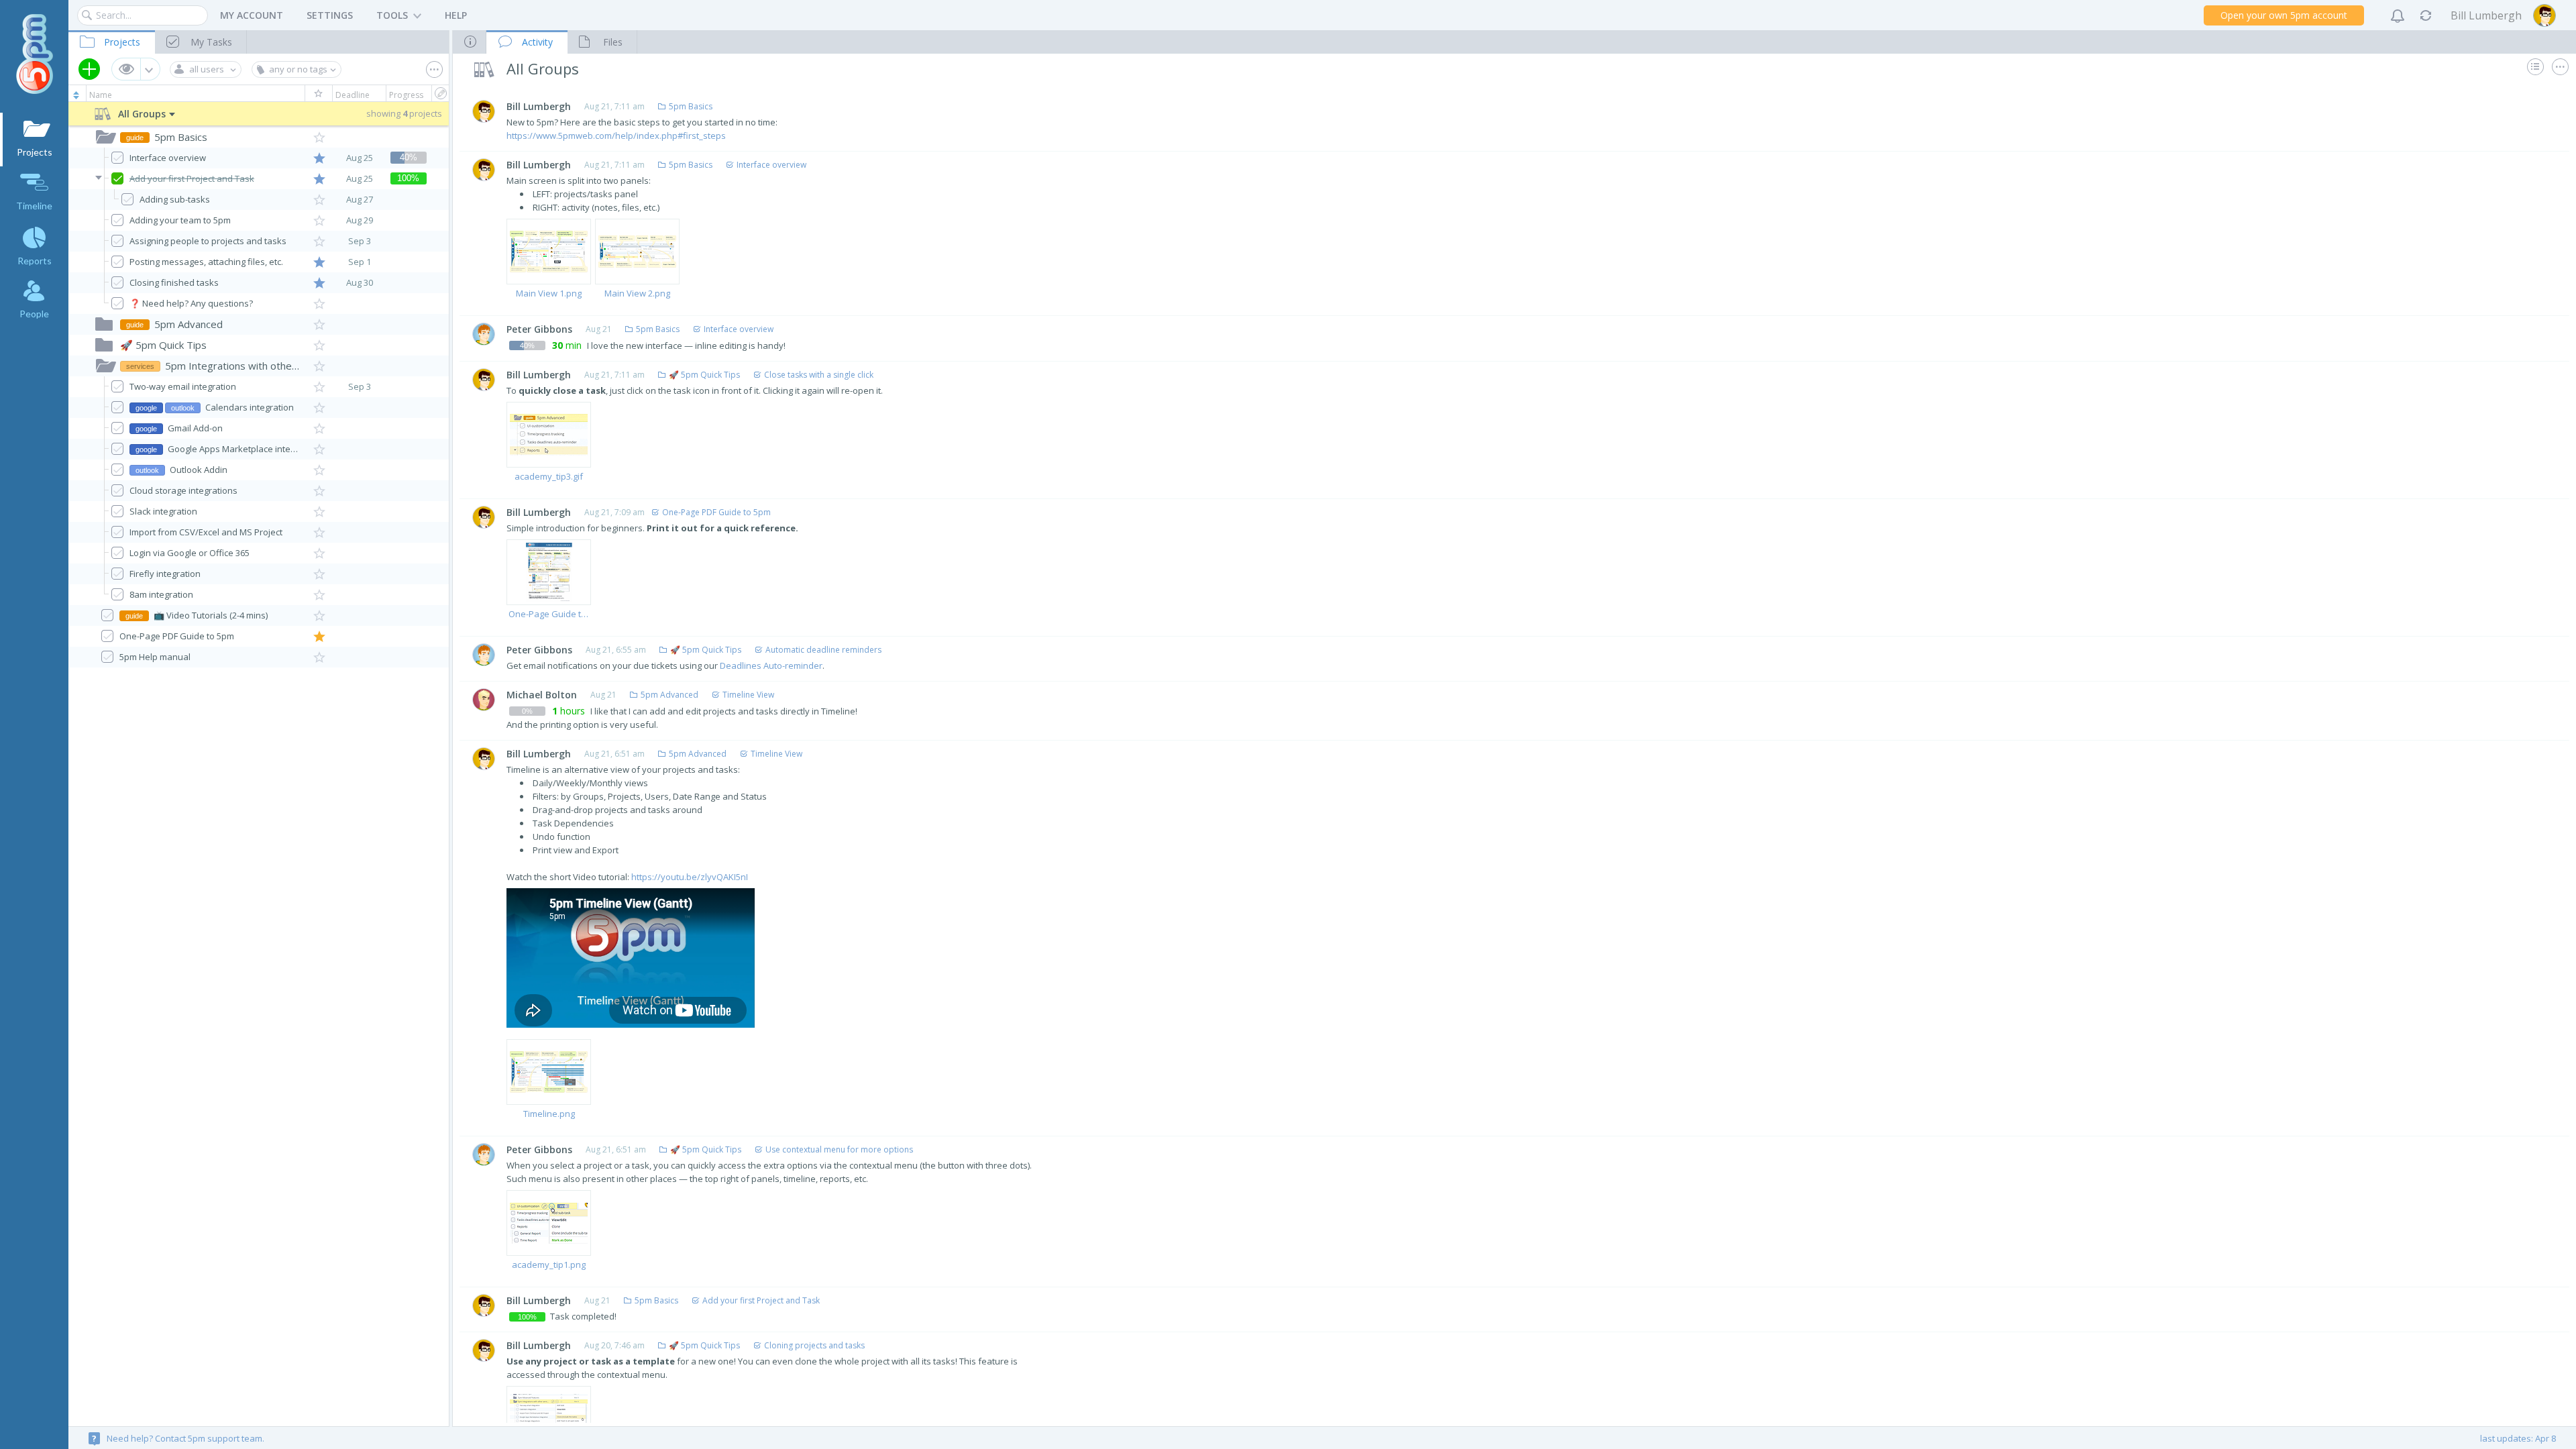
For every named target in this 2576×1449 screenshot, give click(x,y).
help (456, 15)
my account (252, 15)
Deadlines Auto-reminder (771, 665)
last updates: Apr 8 (2518, 1438)
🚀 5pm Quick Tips (704, 375)
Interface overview (771, 165)
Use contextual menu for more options (839, 1149)
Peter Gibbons (539, 329)
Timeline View (748, 695)
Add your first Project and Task (761, 1300)
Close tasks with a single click (819, 375)
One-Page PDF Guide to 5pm (716, 512)
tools (392, 15)
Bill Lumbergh (539, 106)
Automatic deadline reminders (823, 650)
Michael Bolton (542, 695)
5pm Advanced (669, 695)
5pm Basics (691, 106)
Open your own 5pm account (2284, 15)
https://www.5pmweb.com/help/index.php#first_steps (616, 136)
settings (330, 15)
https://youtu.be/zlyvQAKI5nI (690, 877)
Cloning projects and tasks (814, 1345)
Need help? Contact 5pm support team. (178, 1438)
